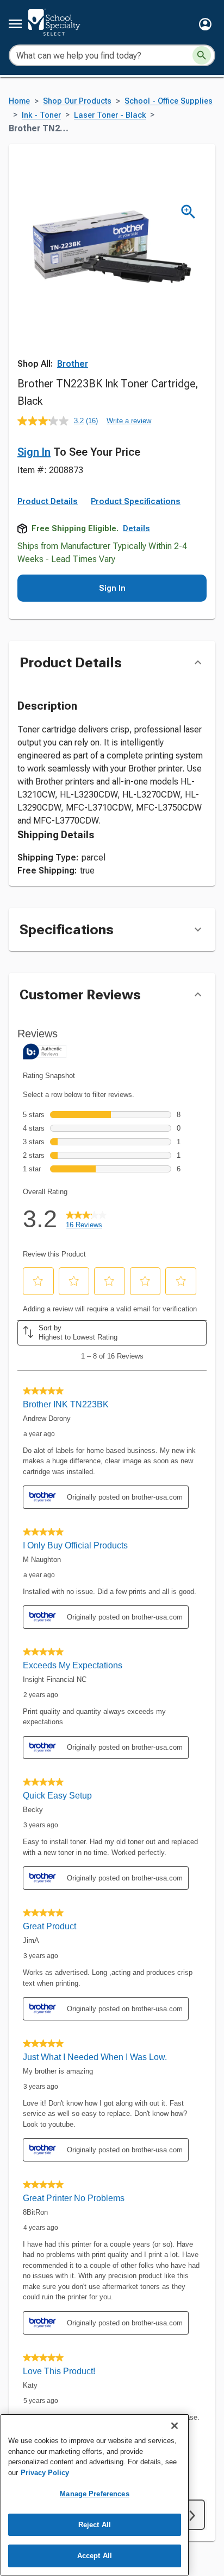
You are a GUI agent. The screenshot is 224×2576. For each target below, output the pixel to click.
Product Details (48, 501)
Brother (73, 364)
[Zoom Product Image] (188, 212)
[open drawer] (15, 24)
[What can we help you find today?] (202, 55)
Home (19, 101)
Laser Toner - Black (110, 115)
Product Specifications (136, 501)
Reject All (95, 2525)
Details (136, 528)
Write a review (129, 421)
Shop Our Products (77, 101)
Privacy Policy (45, 2473)
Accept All (95, 2556)
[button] (205, 24)
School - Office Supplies (169, 101)
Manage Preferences (94, 2494)
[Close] (175, 2426)
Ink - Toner (41, 115)
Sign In (34, 452)
